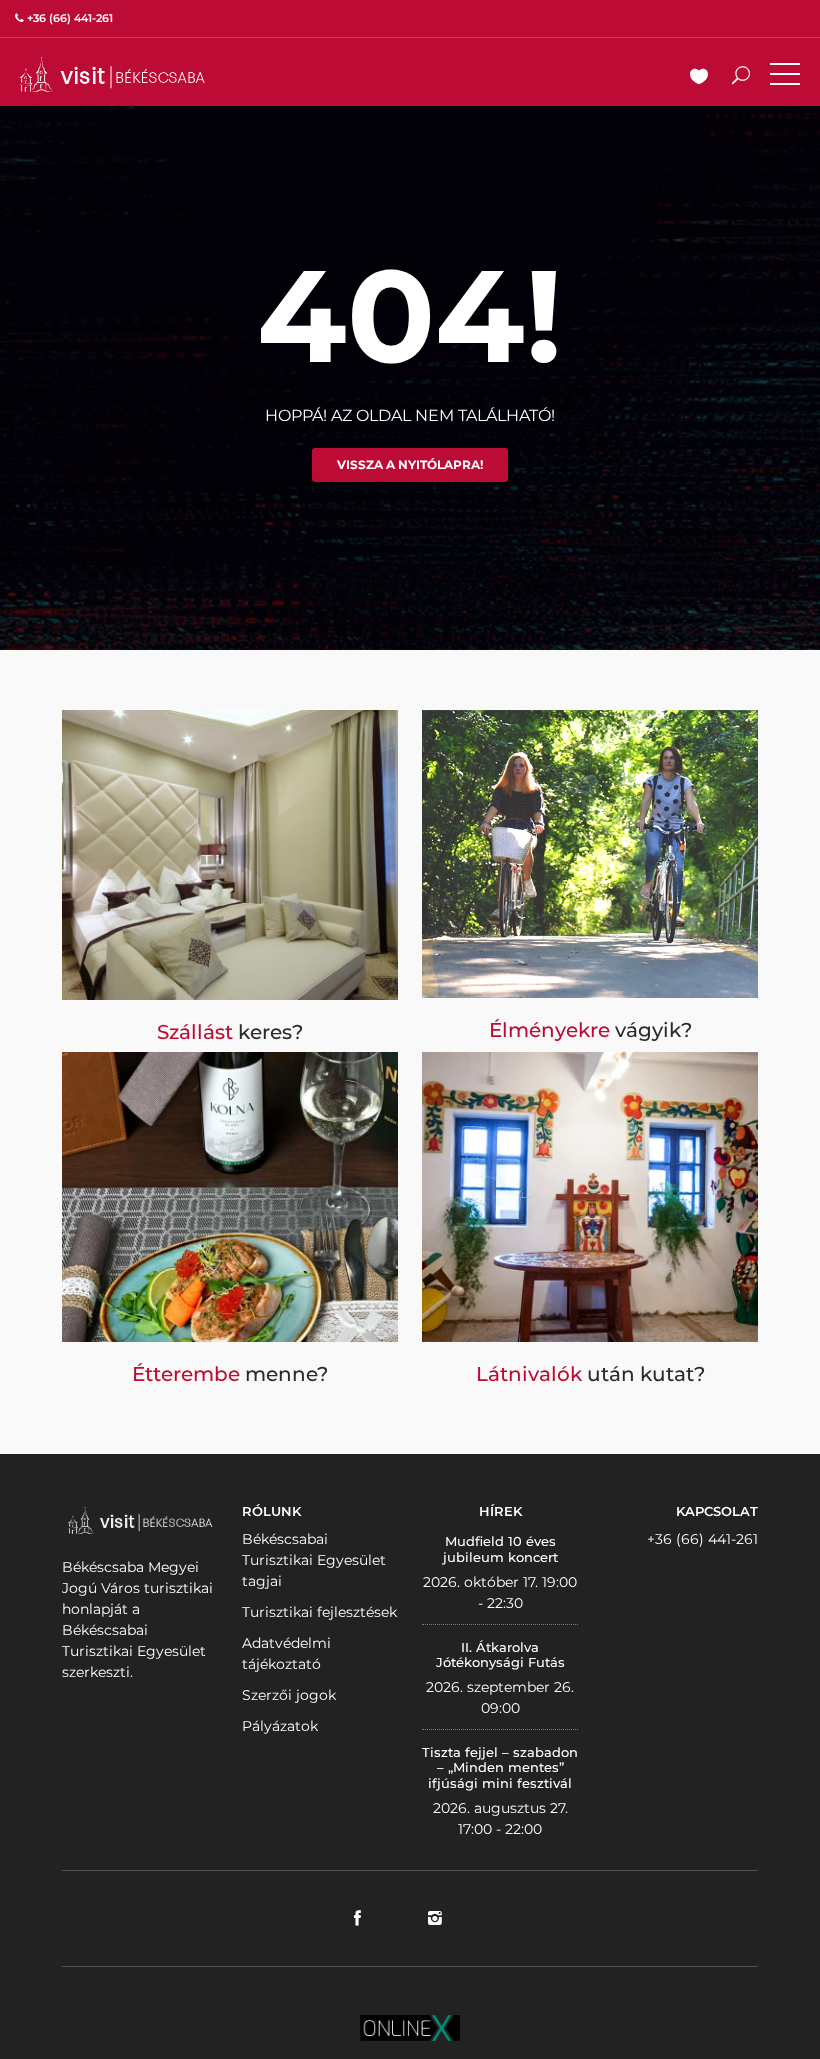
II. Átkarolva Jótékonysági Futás (500, 1655)
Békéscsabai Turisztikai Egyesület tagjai (314, 1560)
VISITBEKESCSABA (112, 74)
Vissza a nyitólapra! (410, 464)
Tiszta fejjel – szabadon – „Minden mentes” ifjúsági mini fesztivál (500, 1767)
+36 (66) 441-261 (702, 1539)
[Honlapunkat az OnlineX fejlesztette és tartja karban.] (410, 2026)
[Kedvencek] (699, 78)
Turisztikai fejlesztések (319, 1612)
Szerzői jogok (289, 1695)
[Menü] (785, 78)
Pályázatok (280, 1726)
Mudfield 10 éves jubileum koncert (500, 1549)
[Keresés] (741, 78)
